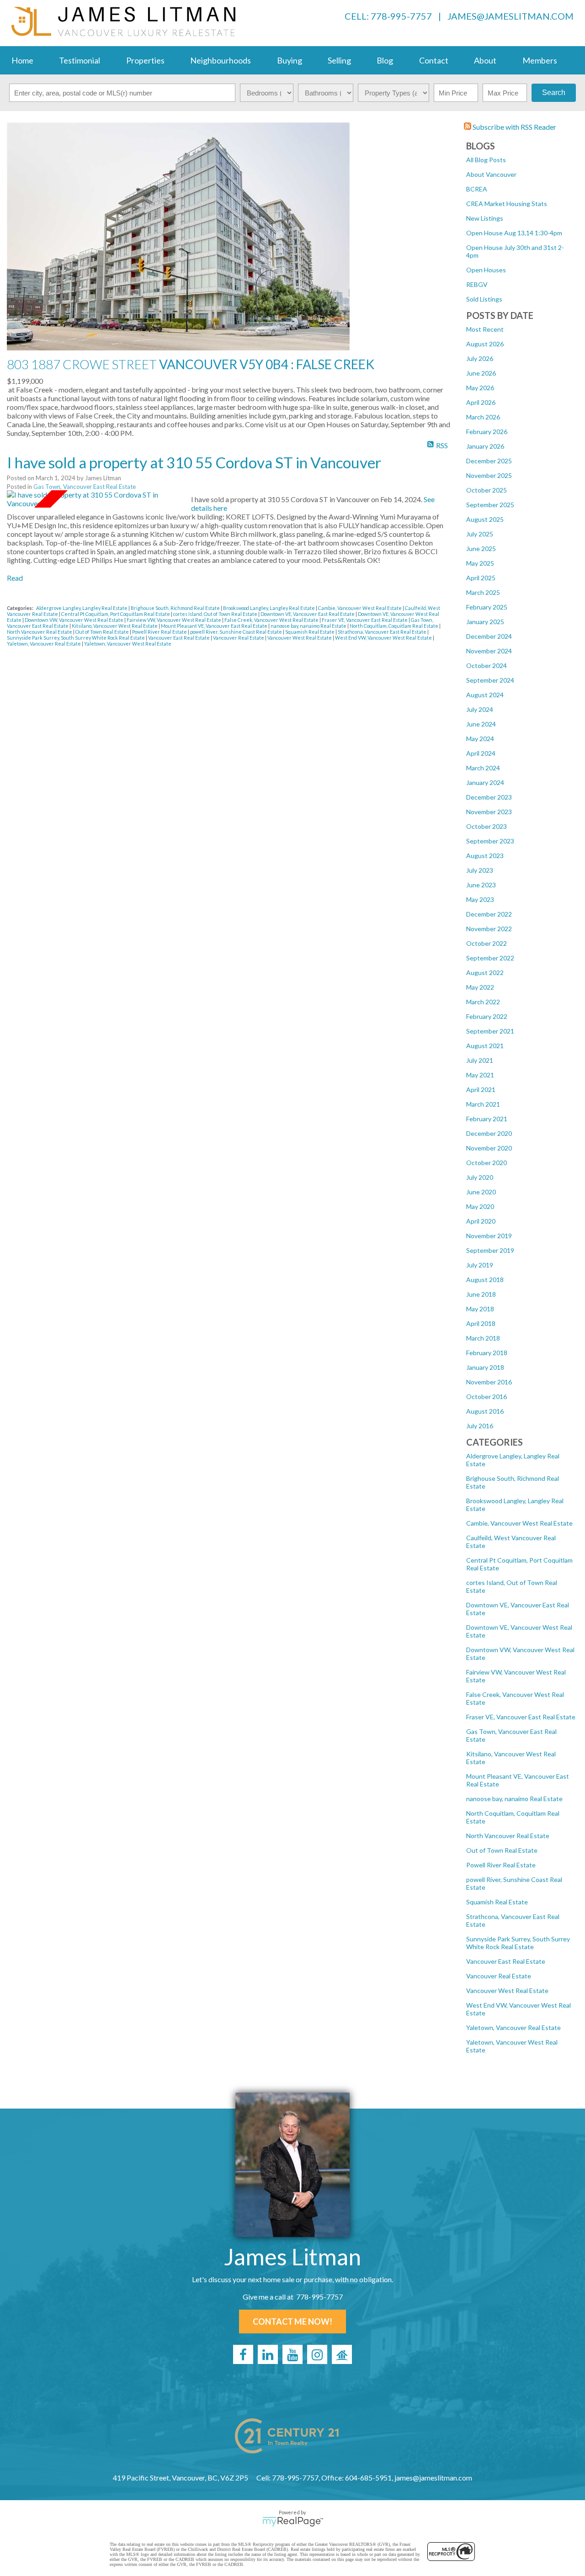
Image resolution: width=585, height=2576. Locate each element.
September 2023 (490, 841)
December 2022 (489, 914)
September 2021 (490, 1031)
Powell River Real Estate (501, 1865)
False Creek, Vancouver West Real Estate (272, 620)
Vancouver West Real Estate (507, 1990)
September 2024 (490, 680)
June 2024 (481, 724)
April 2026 (481, 402)
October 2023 (487, 826)
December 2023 (489, 797)
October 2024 (487, 665)
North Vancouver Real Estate (508, 1836)
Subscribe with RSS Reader (514, 127)
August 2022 (485, 973)
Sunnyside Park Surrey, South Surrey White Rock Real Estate (518, 1943)
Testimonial (80, 60)
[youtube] (292, 2354)
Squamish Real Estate (497, 1902)
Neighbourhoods (221, 60)
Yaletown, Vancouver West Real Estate (128, 644)
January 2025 (485, 622)
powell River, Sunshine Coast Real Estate (237, 632)
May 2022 (480, 987)
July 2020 (480, 1177)
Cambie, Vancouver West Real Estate (519, 1523)
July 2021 (480, 1060)
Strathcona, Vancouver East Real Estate (383, 632)
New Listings (485, 218)
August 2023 (485, 856)
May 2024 (480, 739)
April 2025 (481, 578)
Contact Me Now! (292, 2322)
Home (22, 60)
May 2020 (480, 1206)
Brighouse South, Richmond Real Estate (176, 608)
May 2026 (480, 388)
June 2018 (481, 1294)
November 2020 (489, 1148)
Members (540, 60)
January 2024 (485, 782)
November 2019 (489, 1236)
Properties (145, 60)
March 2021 (483, 1104)
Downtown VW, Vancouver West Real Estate (74, 620)
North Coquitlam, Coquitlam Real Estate (394, 626)
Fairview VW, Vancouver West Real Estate (174, 620)
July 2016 (480, 1426)
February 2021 (487, 1119)
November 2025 (489, 475)
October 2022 (487, 943)
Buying (290, 60)
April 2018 (481, 1323)
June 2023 (481, 885)
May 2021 (480, 1075)
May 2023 (480, 899)
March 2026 (483, 417)
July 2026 (480, 358)
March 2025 (483, 592)
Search (554, 93)
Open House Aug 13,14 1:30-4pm (514, 233)
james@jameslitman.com (511, 16)
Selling (339, 60)
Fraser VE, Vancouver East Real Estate (521, 1717)
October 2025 (487, 490)
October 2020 (487, 1163)
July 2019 (480, 1265)
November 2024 (489, 651)
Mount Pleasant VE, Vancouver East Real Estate (215, 626)
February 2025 (487, 607)
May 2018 (480, 1309)
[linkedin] (268, 2354)
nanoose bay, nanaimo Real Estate (514, 1799)
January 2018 (485, 1367)
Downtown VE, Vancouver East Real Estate (308, 614)
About (485, 60)
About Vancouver (491, 174)
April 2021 (481, 1089)
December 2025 (489, 461)
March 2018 (483, 1338)
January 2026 (485, 446)
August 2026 (485, 344)
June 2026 (481, 373)
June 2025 (481, 549)
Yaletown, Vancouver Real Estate (513, 2027)
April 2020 (481, 1221)
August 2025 (485, 519)
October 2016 (487, 1397)
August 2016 (485, 1411)
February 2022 (487, 1016)
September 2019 (490, 1250)
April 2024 (481, 753)
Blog (385, 60)
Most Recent (485, 329)
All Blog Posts (486, 160)
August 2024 (485, 695)
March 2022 (483, 1002)
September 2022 (490, 958)
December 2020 (489, 1133)
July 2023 (480, 870)
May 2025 (480, 563)
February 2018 (487, 1353)
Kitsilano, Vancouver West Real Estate (115, 626)
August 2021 (485, 1046)
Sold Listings (484, 299)
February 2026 (487, 432)
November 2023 (489, 812)
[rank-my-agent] (342, 2354)
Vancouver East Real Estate (506, 1961)
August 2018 (485, 1280)
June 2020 (481, 1192)
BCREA (477, 189)
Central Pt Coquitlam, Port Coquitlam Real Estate (116, 614)
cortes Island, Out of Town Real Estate (216, 614)
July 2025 (480, 534)
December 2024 (489, 636)
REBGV (477, 284)
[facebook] (243, 2354)
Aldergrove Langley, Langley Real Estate (82, 608)
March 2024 (483, 768)
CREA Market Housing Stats (507, 204)
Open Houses (486, 270)
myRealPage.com (293, 2522)
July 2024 (480, 709)
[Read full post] (96, 499)
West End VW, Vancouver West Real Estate (384, 638)
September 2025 (490, 505)
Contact (434, 60)
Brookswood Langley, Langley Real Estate (269, 608)
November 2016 (489, 1382)
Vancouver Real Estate (499, 1976)
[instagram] (317, 2354)
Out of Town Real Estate (502, 1850)
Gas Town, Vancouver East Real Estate (85, 487)
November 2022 (489, 929)
